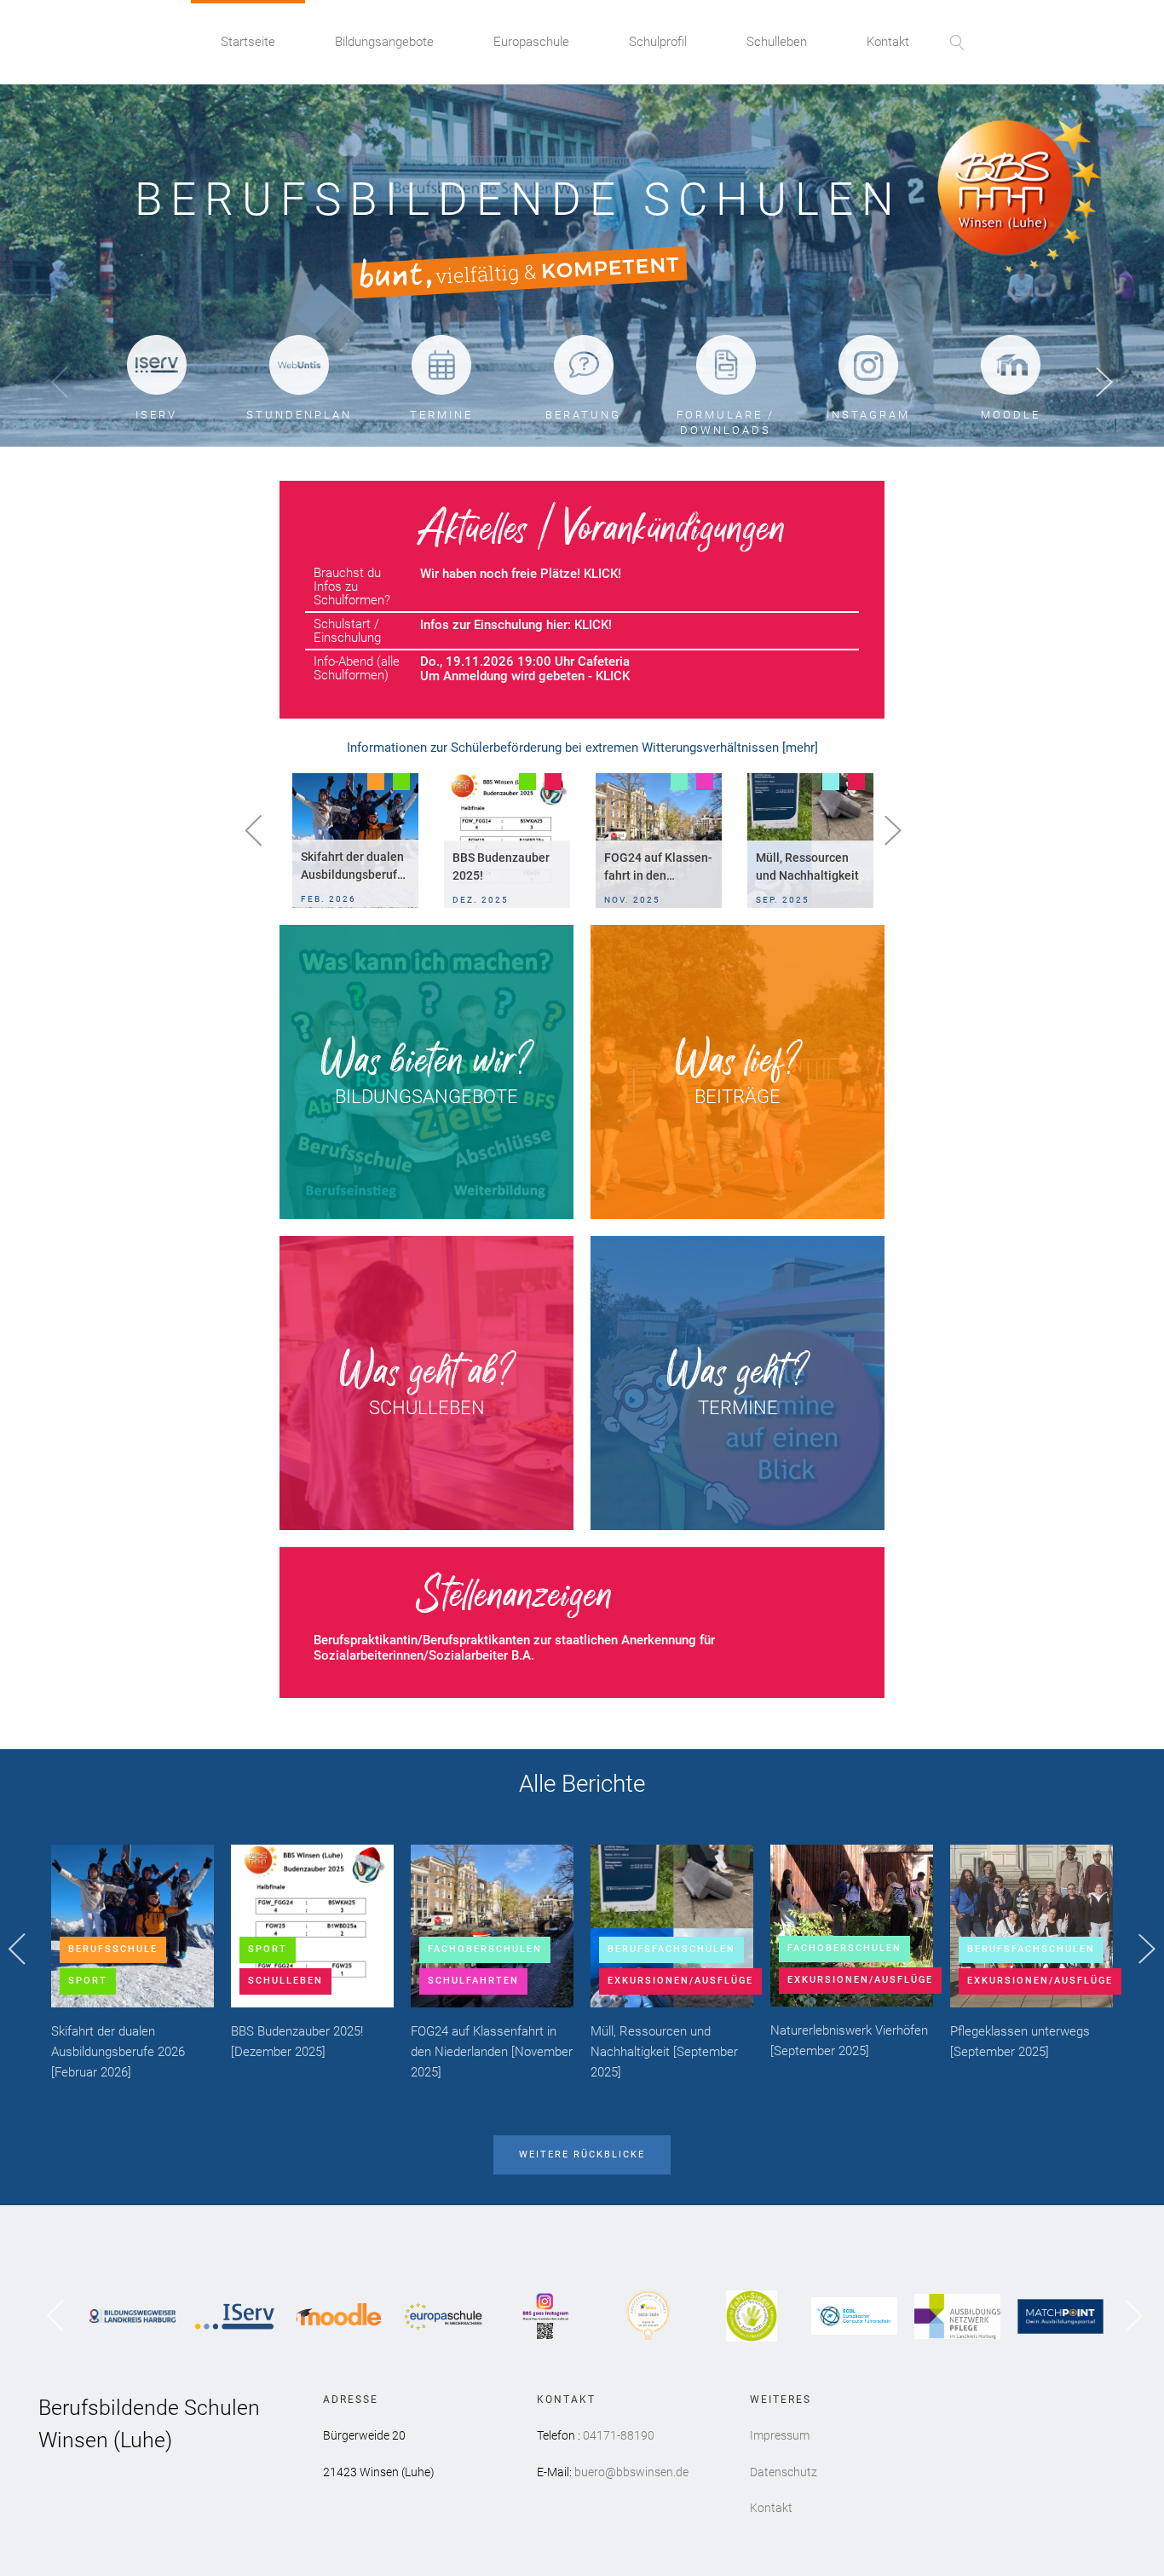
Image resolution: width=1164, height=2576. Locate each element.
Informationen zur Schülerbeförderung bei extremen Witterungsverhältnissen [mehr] (582, 748)
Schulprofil (658, 42)
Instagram (868, 415)
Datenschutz (784, 2472)
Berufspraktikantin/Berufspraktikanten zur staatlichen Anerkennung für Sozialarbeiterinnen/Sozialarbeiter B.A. (514, 1648)
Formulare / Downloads (726, 422)
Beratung (583, 415)
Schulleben (777, 42)
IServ (156, 415)
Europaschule (531, 42)
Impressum (780, 2435)
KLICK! (602, 574)
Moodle (1011, 415)
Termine (441, 415)
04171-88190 (619, 2435)
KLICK (591, 625)
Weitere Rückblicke (582, 2154)
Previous (60, 383)
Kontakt (888, 42)
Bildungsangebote (384, 42)
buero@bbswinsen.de (631, 2472)
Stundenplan (299, 415)
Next (1104, 383)
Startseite (248, 42)
